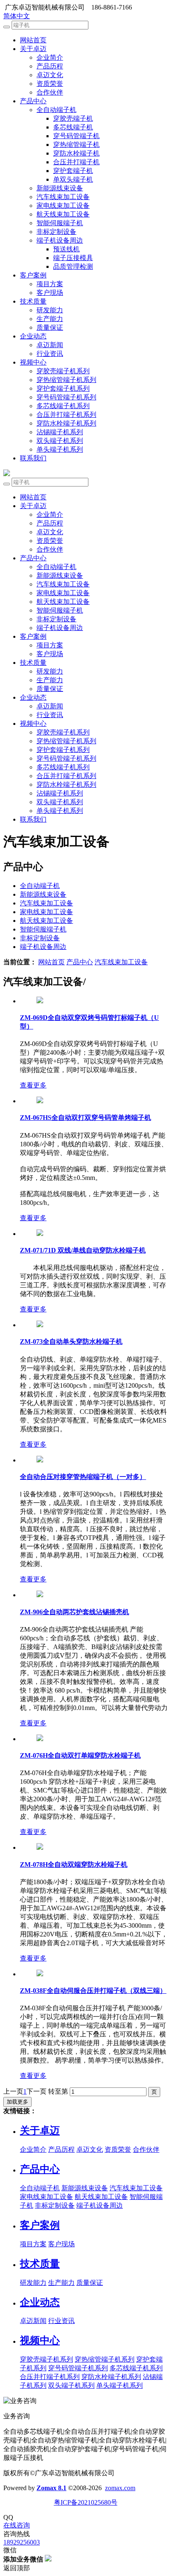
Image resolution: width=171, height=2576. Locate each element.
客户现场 (50, 293)
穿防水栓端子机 (76, 153)
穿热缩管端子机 (76, 145)
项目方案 (50, 284)
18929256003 (22, 2542)
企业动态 (33, 336)
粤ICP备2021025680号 (86, 2502)
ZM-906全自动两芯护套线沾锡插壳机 (75, 1612)
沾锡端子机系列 (60, 432)
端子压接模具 (73, 258)
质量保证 (50, 327)
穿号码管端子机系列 (66, 397)
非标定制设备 (56, 232)
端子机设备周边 (60, 240)
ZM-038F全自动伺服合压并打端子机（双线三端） (93, 1991)
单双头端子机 (73, 179)
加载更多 (17, 2102)
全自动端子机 (56, 110)
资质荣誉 (50, 84)
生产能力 (50, 319)
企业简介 (50, 57)
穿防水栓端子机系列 (66, 423)
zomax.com (120, 2488)
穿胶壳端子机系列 (63, 371)
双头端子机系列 (60, 441)
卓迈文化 (50, 75)
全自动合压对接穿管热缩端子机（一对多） (83, 1477)
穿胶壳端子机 (73, 118)
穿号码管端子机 (76, 136)
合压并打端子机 (76, 162)
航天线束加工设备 (63, 214)
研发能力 (50, 310)
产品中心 (33, 101)
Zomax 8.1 (51, 2488)
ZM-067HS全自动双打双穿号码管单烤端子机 (85, 1118)
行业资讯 (50, 354)
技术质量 (33, 301)
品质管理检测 (73, 266)
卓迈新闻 (50, 345)
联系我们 (33, 458)
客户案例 (33, 275)
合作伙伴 (50, 92)
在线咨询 (17, 2525)
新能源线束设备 (60, 188)
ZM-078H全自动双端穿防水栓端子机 (74, 1864)
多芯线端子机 (73, 127)
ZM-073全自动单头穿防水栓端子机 (71, 1342)
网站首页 (33, 40)
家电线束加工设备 (63, 206)
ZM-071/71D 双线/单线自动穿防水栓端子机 (83, 1250)
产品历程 (50, 66)
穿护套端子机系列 (63, 388)
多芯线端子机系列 (63, 406)
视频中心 (33, 362)
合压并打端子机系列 (66, 415)
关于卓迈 (33, 49)
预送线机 (66, 249)
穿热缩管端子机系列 (66, 380)
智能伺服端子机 (60, 223)
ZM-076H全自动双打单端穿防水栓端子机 (80, 1755)
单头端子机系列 (60, 449)
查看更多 (33, 1085)
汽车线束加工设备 (63, 197)
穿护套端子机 (73, 171)
